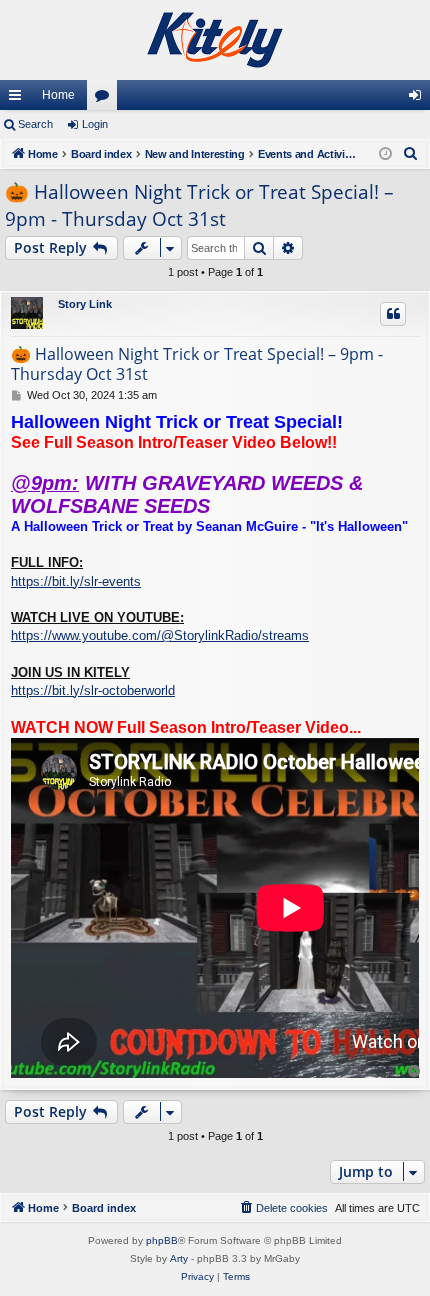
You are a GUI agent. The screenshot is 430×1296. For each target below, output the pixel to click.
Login (95, 124)
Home (58, 95)
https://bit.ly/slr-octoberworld (93, 690)
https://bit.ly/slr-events (76, 581)
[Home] (215, 40)
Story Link (85, 304)
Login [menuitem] (419, 99)
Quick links (19, 99)
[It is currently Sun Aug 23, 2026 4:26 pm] (385, 154)
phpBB (162, 1240)
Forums (106, 99)
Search (35, 124)
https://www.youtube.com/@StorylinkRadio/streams (160, 635)
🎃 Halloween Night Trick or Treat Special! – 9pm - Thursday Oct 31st (199, 205)
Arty (179, 1258)
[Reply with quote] (393, 314)
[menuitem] (411, 154)
